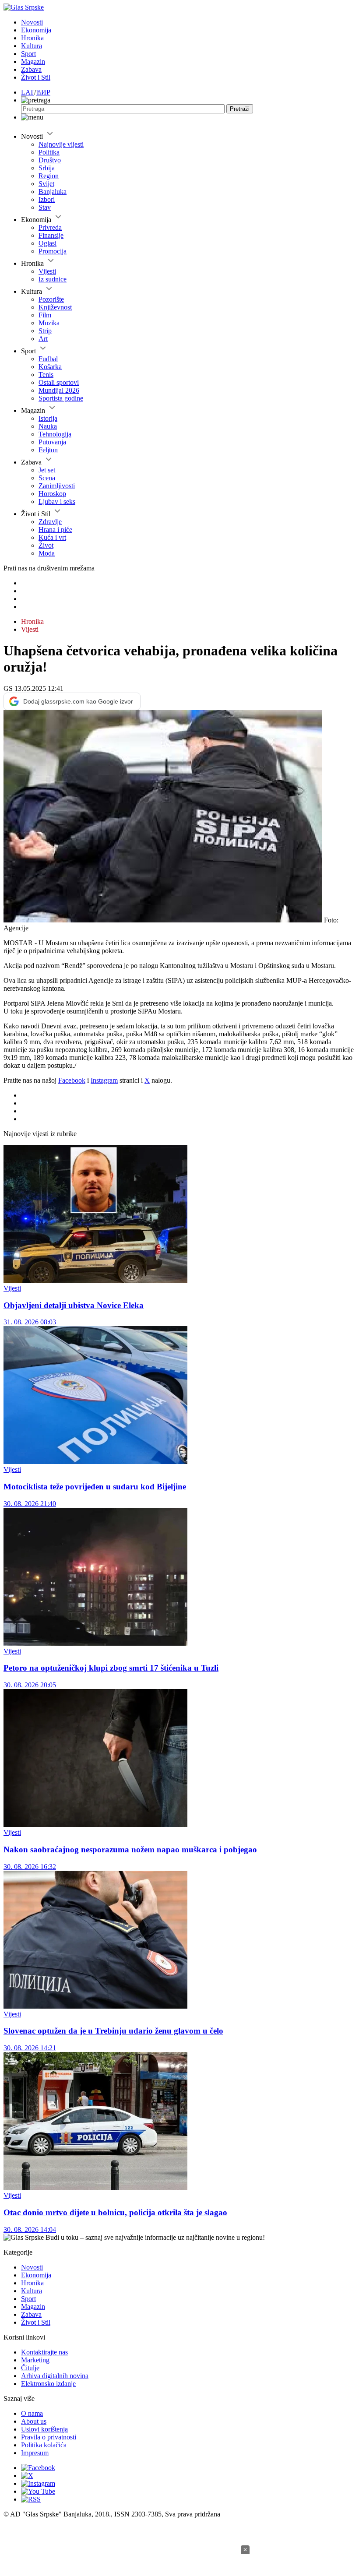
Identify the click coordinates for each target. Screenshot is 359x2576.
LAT (28, 92)
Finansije (51, 235)
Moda (47, 553)
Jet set (47, 470)
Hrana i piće (55, 530)
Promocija (53, 251)
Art (43, 339)
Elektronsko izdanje (48, 2384)
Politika (49, 152)
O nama (32, 2413)
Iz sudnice (53, 279)
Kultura (32, 46)
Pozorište (51, 299)
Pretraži (240, 109)
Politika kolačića (44, 2445)
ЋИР (43, 92)
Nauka (48, 426)
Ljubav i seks (57, 501)
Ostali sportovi (59, 382)
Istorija (48, 418)
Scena (47, 478)
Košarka (50, 367)
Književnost (55, 307)
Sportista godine (61, 398)
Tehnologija (55, 434)
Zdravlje (50, 522)
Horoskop (52, 494)
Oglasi (48, 243)
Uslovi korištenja (44, 2429)
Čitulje (30, 2368)
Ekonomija (36, 30)
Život (46, 545)
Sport (28, 54)
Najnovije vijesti (61, 144)
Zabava (31, 69)
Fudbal (48, 359)
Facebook (72, 1080)
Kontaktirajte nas (44, 2352)
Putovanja (52, 442)
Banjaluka (53, 192)
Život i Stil (36, 77)
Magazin (33, 62)
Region (49, 176)
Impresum (35, 2453)
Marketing (35, 2360)
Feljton (48, 450)
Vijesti (47, 271)
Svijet (46, 184)
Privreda (50, 227)
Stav (45, 207)
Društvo (50, 160)
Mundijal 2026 (59, 390)
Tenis (46, 375)
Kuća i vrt (52, 537)
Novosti (32, 22)
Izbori (47, 199)
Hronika (32, 38)
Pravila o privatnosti (49, 2437)
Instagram (104, 1080)
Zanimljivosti (57, 486)
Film (45, 315)
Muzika (49, 323)
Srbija (47, 168)
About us (34, 2421)
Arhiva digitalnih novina (55, 2376)
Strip (45, 331)
